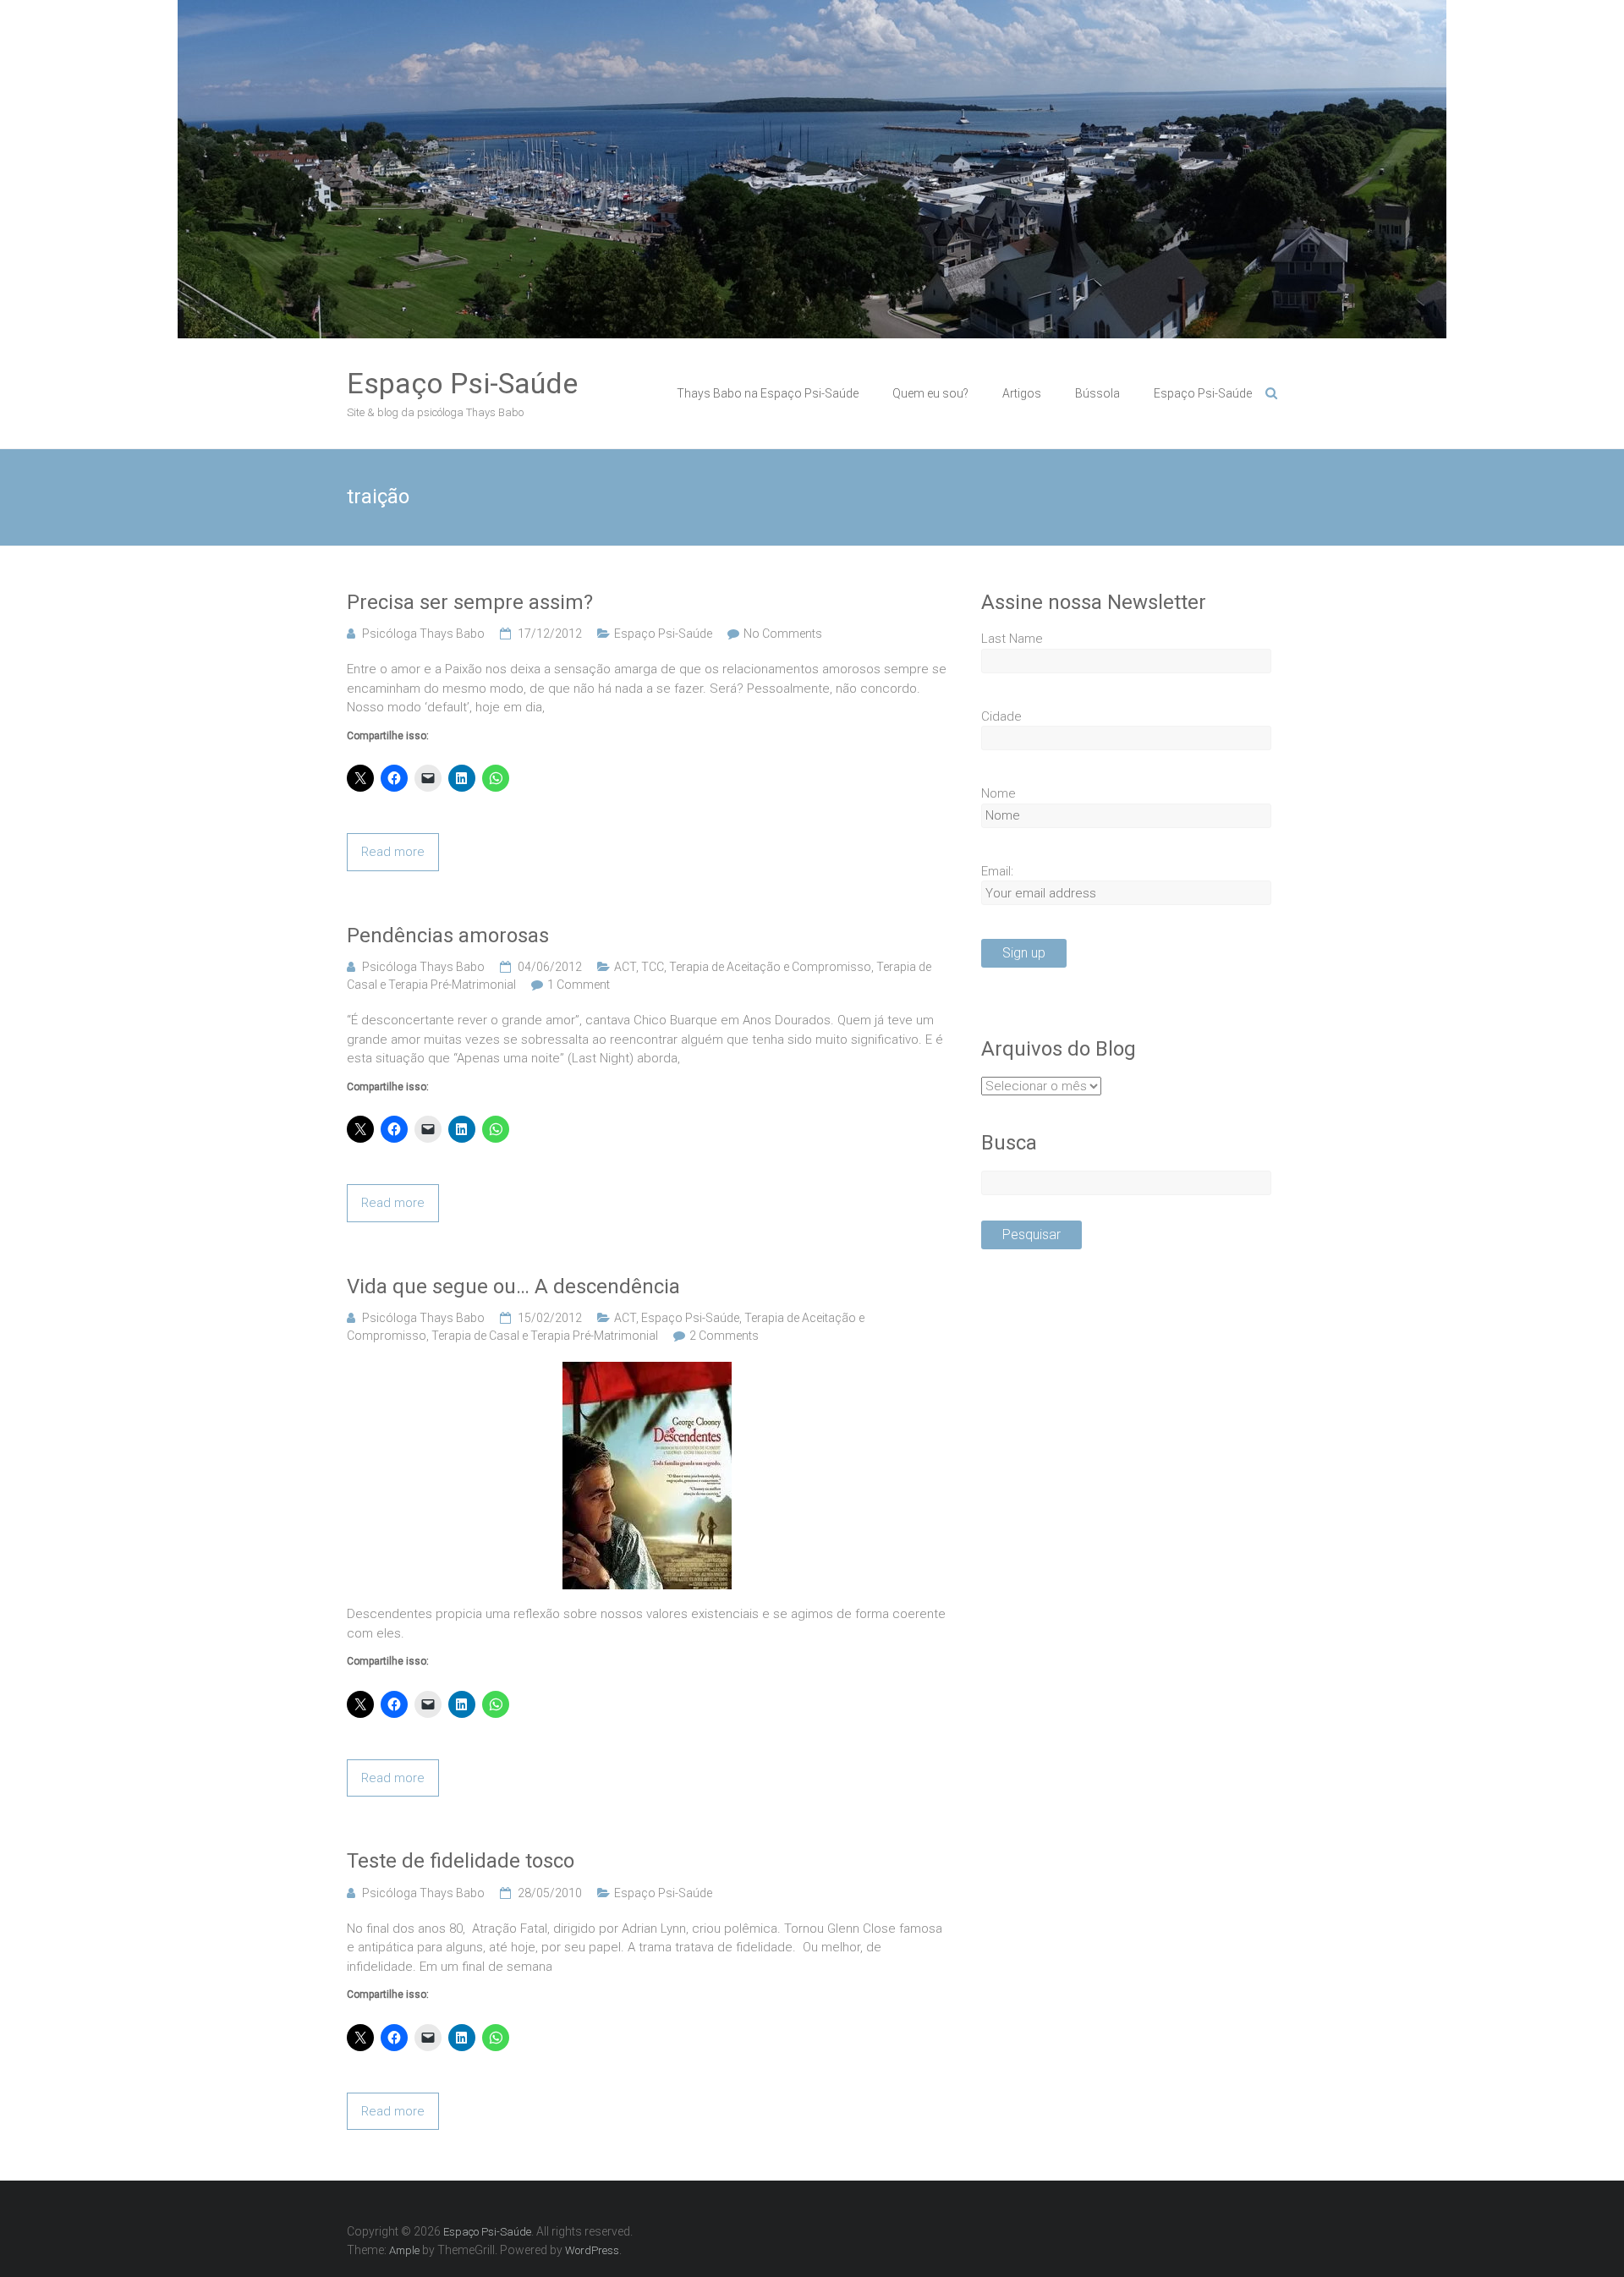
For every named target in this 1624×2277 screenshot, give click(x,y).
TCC (653, 967)
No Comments (783, 634)
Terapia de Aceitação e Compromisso (770, 967)
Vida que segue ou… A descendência (513, 1287)
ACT (625, 967)
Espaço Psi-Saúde (462, 383)
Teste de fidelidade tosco (461, 1861)
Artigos (1022, 393)
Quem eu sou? (930, 393)
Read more (393, 852)
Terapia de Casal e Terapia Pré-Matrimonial (545, 1336)
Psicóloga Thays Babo (423, 634)
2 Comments (724, 1336)
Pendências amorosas (448, 935)
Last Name (1012, 639)
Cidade (1001, 716)
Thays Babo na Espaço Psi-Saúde (768, 393)
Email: (997, 871)
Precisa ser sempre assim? (470, 602)
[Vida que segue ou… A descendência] (647, 1371)
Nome (999, 793)
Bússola (1097, 393)
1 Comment (579, 985)
